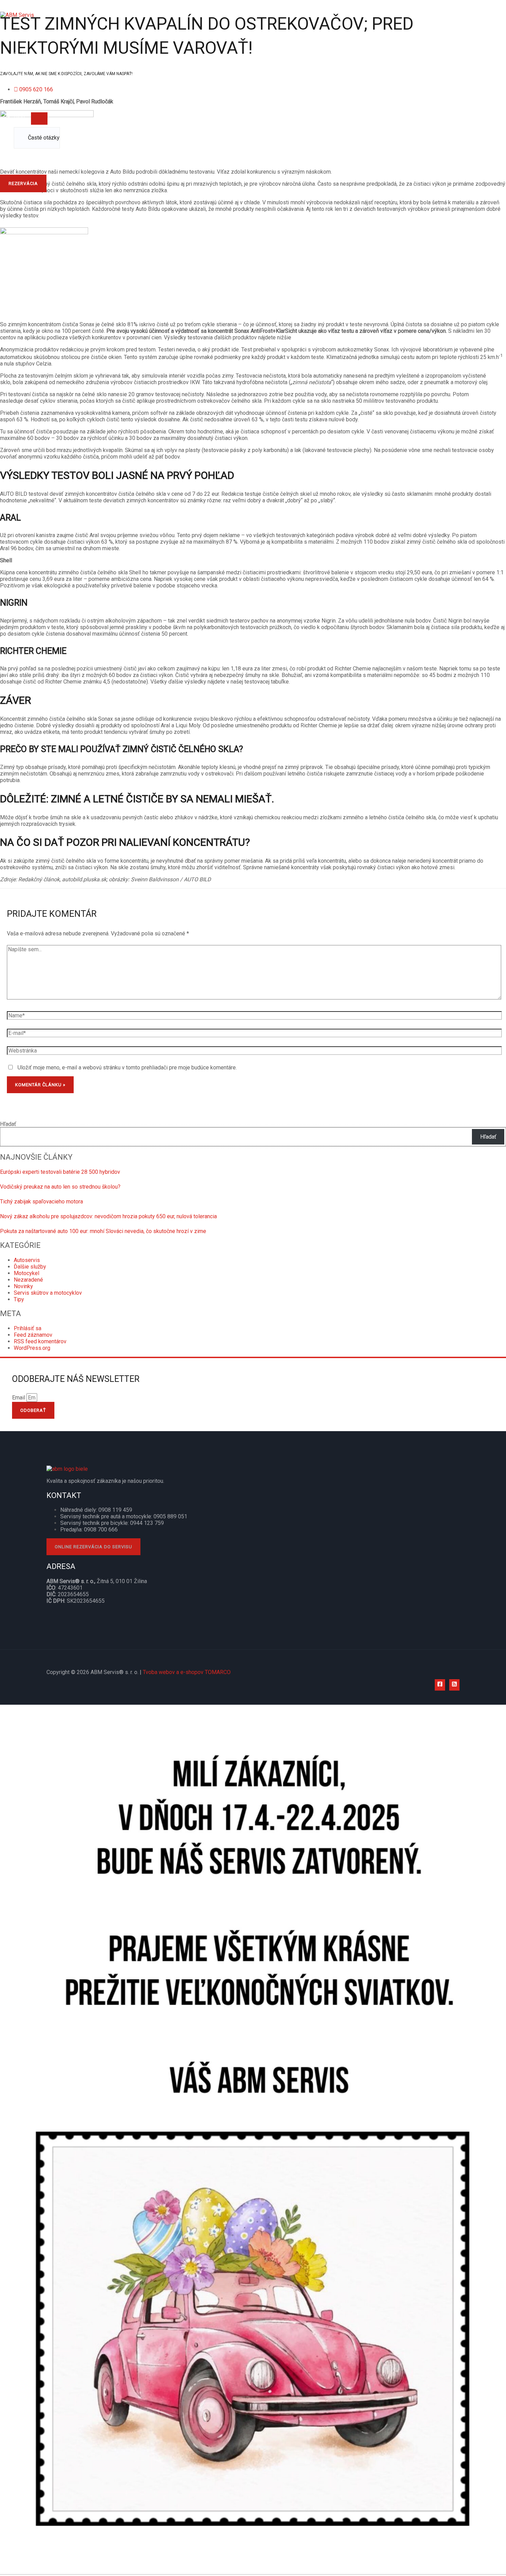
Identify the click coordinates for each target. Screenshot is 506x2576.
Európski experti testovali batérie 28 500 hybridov (60, 1172)
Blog (19, 117)
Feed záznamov (33, 1335)
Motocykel (27, 1273)
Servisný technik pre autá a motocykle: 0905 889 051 (124, 1516)
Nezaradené (28, 1280)
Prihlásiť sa (28, 1328)
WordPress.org (32, 1348)
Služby (22, 55)
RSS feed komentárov (40, 1341)
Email (19, 1398)
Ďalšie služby (30, 1267)
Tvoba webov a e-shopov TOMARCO (187, 1672)
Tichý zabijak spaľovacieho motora (41, 1202)
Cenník (22, 75)
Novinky (23, 1286)
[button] (23, 183)
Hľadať (8, 1124)
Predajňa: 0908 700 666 (89, 1530)
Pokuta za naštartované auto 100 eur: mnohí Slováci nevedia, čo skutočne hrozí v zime (103, 1231)
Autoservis (27, 1260)
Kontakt (23, 159)
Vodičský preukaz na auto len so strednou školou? (60, 1187)
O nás (21, 34)
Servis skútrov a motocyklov (48, 1293)
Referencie (27, 96)
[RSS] (454, 1685)
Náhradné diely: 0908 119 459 (96, 1510)
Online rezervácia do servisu (93, 1547)
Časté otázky (44, 138)
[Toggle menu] (39, 119)
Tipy (19, 1299)
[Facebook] (440, 1685)
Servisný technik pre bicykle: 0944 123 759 (112, 1523)
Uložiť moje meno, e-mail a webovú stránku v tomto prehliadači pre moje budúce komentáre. (127, 1068)
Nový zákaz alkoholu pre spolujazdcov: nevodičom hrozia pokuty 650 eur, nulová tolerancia (108, 1216)
